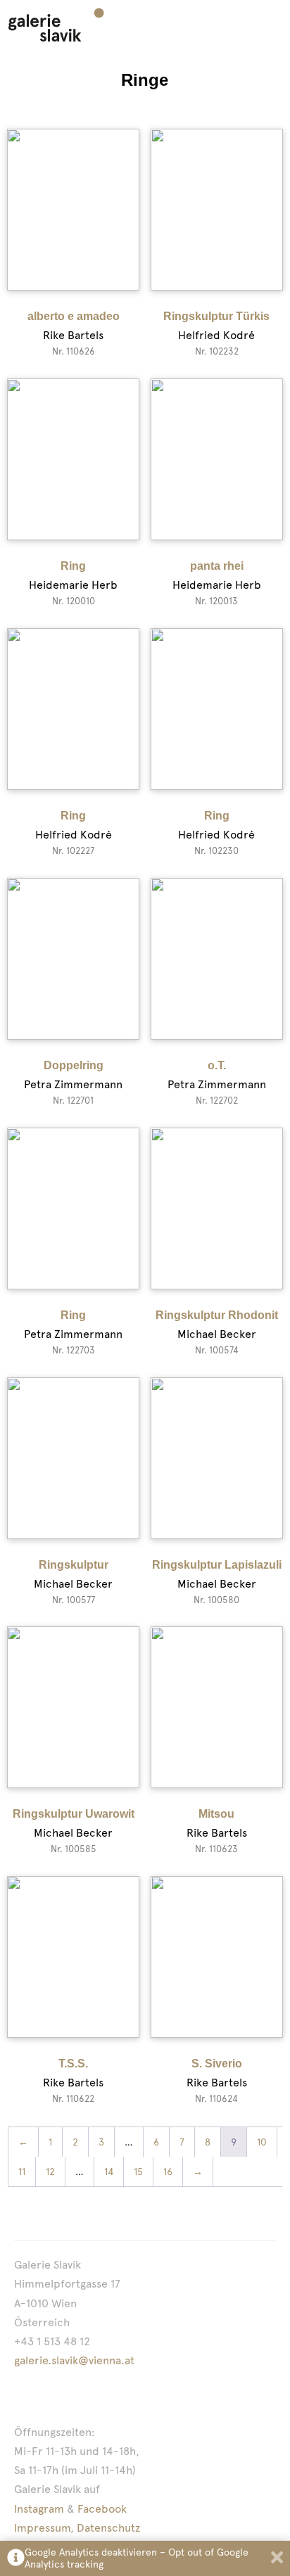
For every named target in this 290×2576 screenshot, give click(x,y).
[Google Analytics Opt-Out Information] (16, 2559)
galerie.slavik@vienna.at (74, 2360)
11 (22, 2172)
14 (109, 2172)
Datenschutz (108, 2528)
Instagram (39, 2509)
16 (168, 2172)
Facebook (102, 2509)
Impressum (42, 2528)
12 (50, 2172)
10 (262, 2142)
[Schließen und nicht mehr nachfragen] (277, 2559)
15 (138, 2172)
